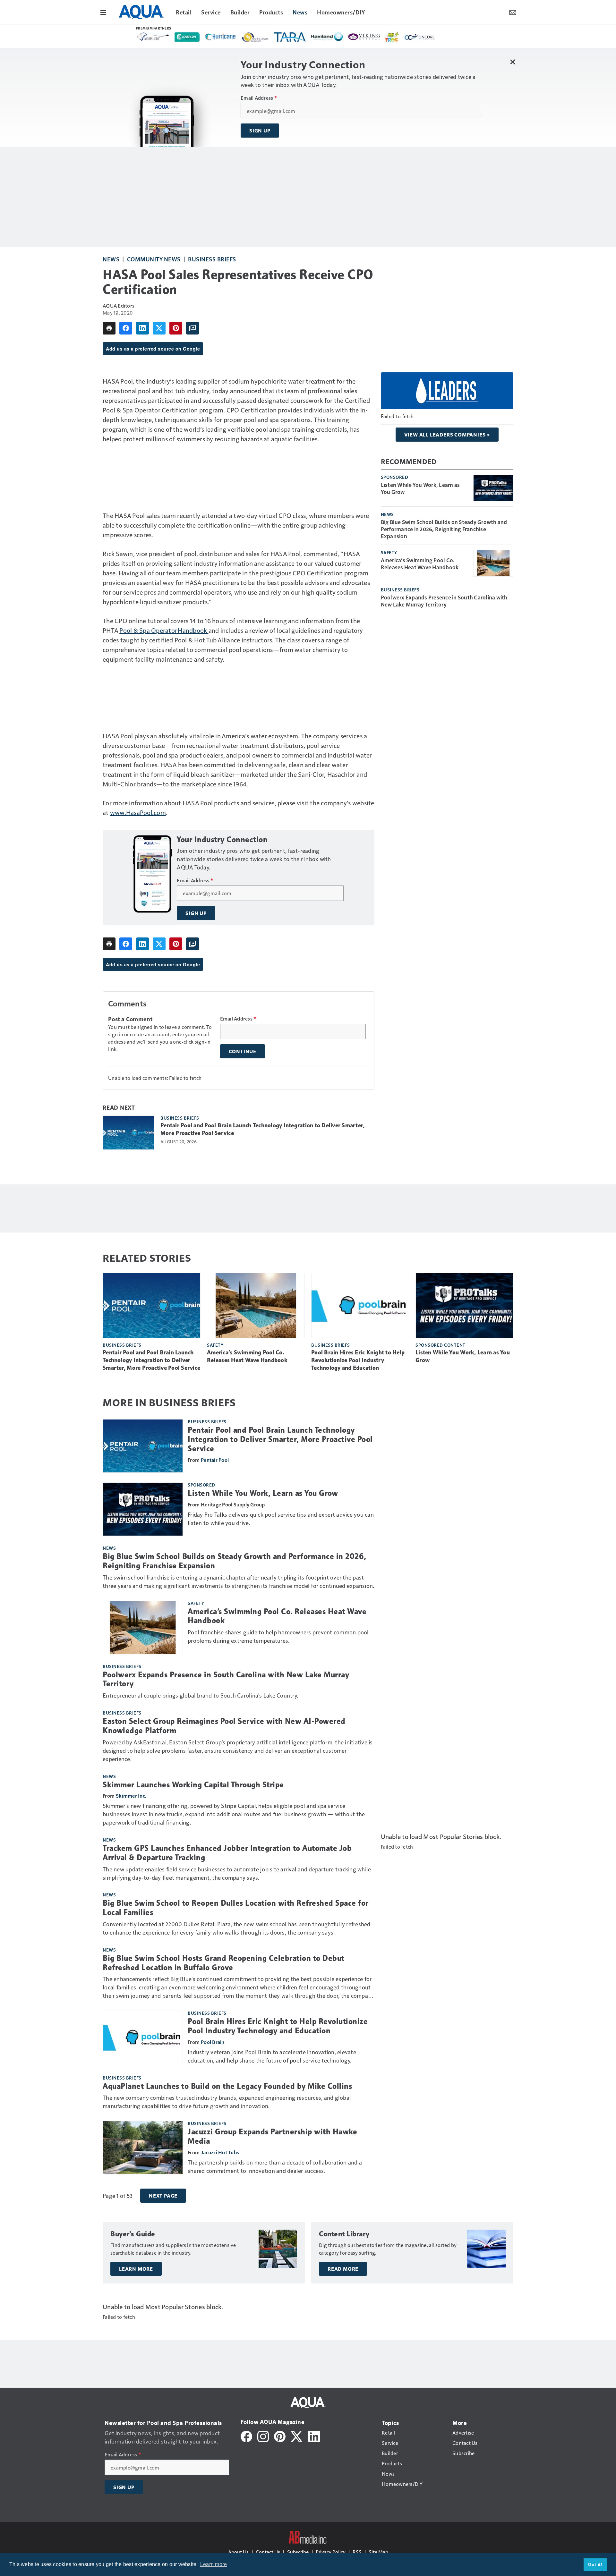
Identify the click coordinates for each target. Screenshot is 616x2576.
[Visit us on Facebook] (246, 2436)
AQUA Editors (119, 305)
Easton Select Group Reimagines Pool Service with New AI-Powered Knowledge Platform (224, 1726)
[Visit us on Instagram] (263, 2436)
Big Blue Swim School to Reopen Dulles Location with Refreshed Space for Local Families (236, 1908)
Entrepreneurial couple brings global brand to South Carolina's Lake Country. (200, 1695)
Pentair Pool (215, 1460)
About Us (238, 2552)
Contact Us (268, 2552)
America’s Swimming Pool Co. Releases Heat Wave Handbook (420, 563)
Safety (389, 552)
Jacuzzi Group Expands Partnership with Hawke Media (272, 2136)
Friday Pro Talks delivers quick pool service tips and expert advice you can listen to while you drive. (281, 1518)
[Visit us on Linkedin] (314, 2436)
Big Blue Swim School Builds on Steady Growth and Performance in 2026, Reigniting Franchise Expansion (444, 529)
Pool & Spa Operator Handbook (164, 630)
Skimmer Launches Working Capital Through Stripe (193, 1785)
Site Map (378, 2552)
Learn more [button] (214, 2564)
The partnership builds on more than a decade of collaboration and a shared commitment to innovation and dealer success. (275, 2166)
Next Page (163, 2196)
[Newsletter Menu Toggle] (513, 12)
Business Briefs (212, 259)
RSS (357, 2552)
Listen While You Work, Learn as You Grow (420, 488)
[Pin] (176, 328)
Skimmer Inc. (131, 1796)
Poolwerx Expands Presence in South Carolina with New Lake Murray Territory (444, 601)
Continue (243, 1051)
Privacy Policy (331, 2552)
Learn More (136, 2269)
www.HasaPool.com (138, 812)
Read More (343, 2269)
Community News (154, 259)
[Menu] (103, 12)
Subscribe (298, 2552)
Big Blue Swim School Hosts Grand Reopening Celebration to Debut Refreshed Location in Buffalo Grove (224, 1963)
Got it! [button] (595, 2564)
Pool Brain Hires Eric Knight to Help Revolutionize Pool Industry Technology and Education (358, 1360)
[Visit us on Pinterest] (280, 2436)
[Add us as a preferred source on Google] (193, 328)
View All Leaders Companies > (447, 435)
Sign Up (260, 131)
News (111, 259)
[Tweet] (159, 328)
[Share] (126, 328)
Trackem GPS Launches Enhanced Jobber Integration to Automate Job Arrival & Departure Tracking (227, 1853)
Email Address (259, 98)
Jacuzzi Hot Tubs (220, 2152)
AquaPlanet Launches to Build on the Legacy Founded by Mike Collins (227, 2086)
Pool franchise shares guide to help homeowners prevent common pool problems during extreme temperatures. (278, 1636)
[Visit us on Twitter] (297, 2436)
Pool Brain (213, 2042)
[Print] (109, 328)
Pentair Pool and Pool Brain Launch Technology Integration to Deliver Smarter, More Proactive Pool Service (262, 1129)
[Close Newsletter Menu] (513, 62)
